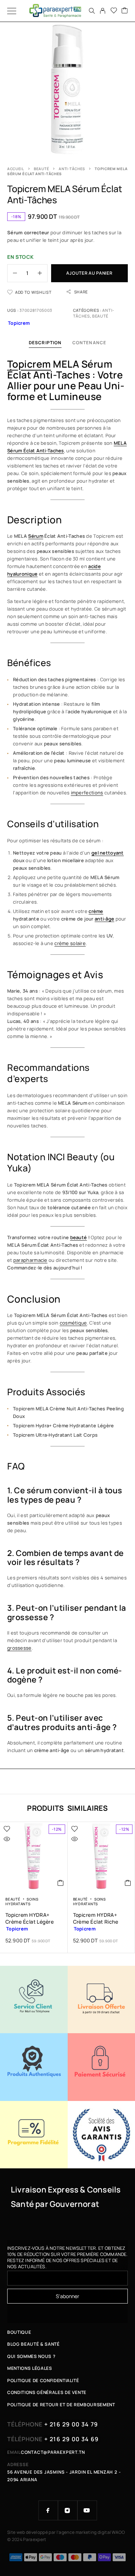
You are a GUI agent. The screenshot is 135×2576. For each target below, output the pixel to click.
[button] (61, 1883)
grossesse (19, 1648)
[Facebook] (48, 2510)
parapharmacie (30, 1260)
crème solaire (70, 943)
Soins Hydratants (22, 1902)
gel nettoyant (108, 853)
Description (45, 343)
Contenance (89, 343)
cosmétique (73, 1323)
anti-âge (104, 919)
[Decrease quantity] (12, 273)
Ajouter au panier (89, 273)
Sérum (35, 536)
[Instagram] (68, 2510)
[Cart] (125, 11)
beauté (79, 1237)
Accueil (16, 169)
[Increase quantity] (42, 273)
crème (96, 911)
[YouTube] (87, 2510)
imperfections (87, 793)
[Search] (92, 11)
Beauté (41, 169)
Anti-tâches (72, 169)
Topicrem (29, 364)
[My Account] (103, 11)
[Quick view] (7, 1839)
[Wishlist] (114, 11)
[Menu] (12, 11)
